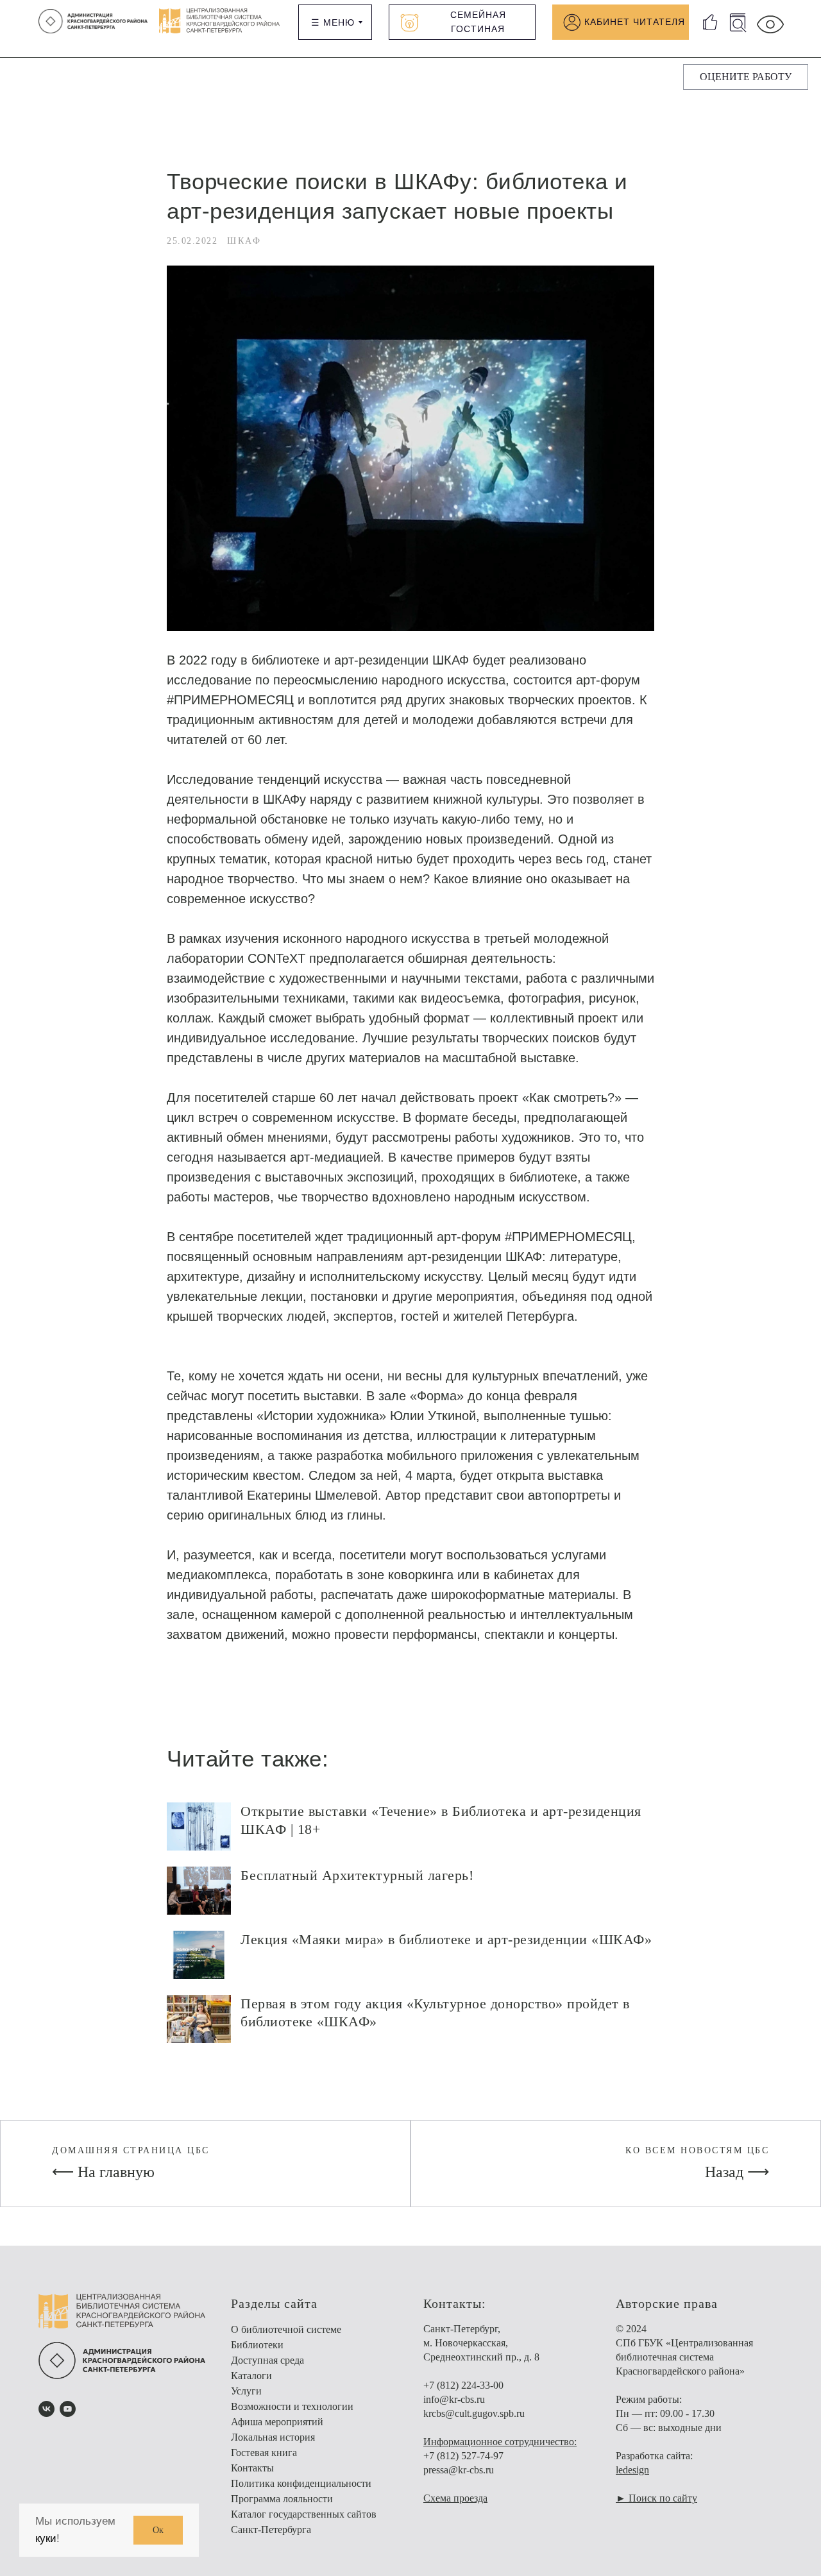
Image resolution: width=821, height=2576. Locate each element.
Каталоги (251, 2376)
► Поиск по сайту (656, 2498)
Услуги (246, 2391)
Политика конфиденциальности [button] (301, 2483)
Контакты (252, 2468)
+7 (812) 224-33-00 (463, 2385)
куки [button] (46, 2538)
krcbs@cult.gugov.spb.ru (474, 2413)
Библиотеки (257, 2345)
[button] (746, 77)
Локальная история (273, 2437)
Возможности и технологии (292, 2406)
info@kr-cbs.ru (454, 2399)
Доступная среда (267, 2360)
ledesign (632, 2470)
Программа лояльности (282, 2499)
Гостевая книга (264, 2453)
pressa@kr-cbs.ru (459, 2470)
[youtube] (68, 2409)
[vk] (47, 2409)
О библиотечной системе (286, 2329)
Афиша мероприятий (277, 2422)
